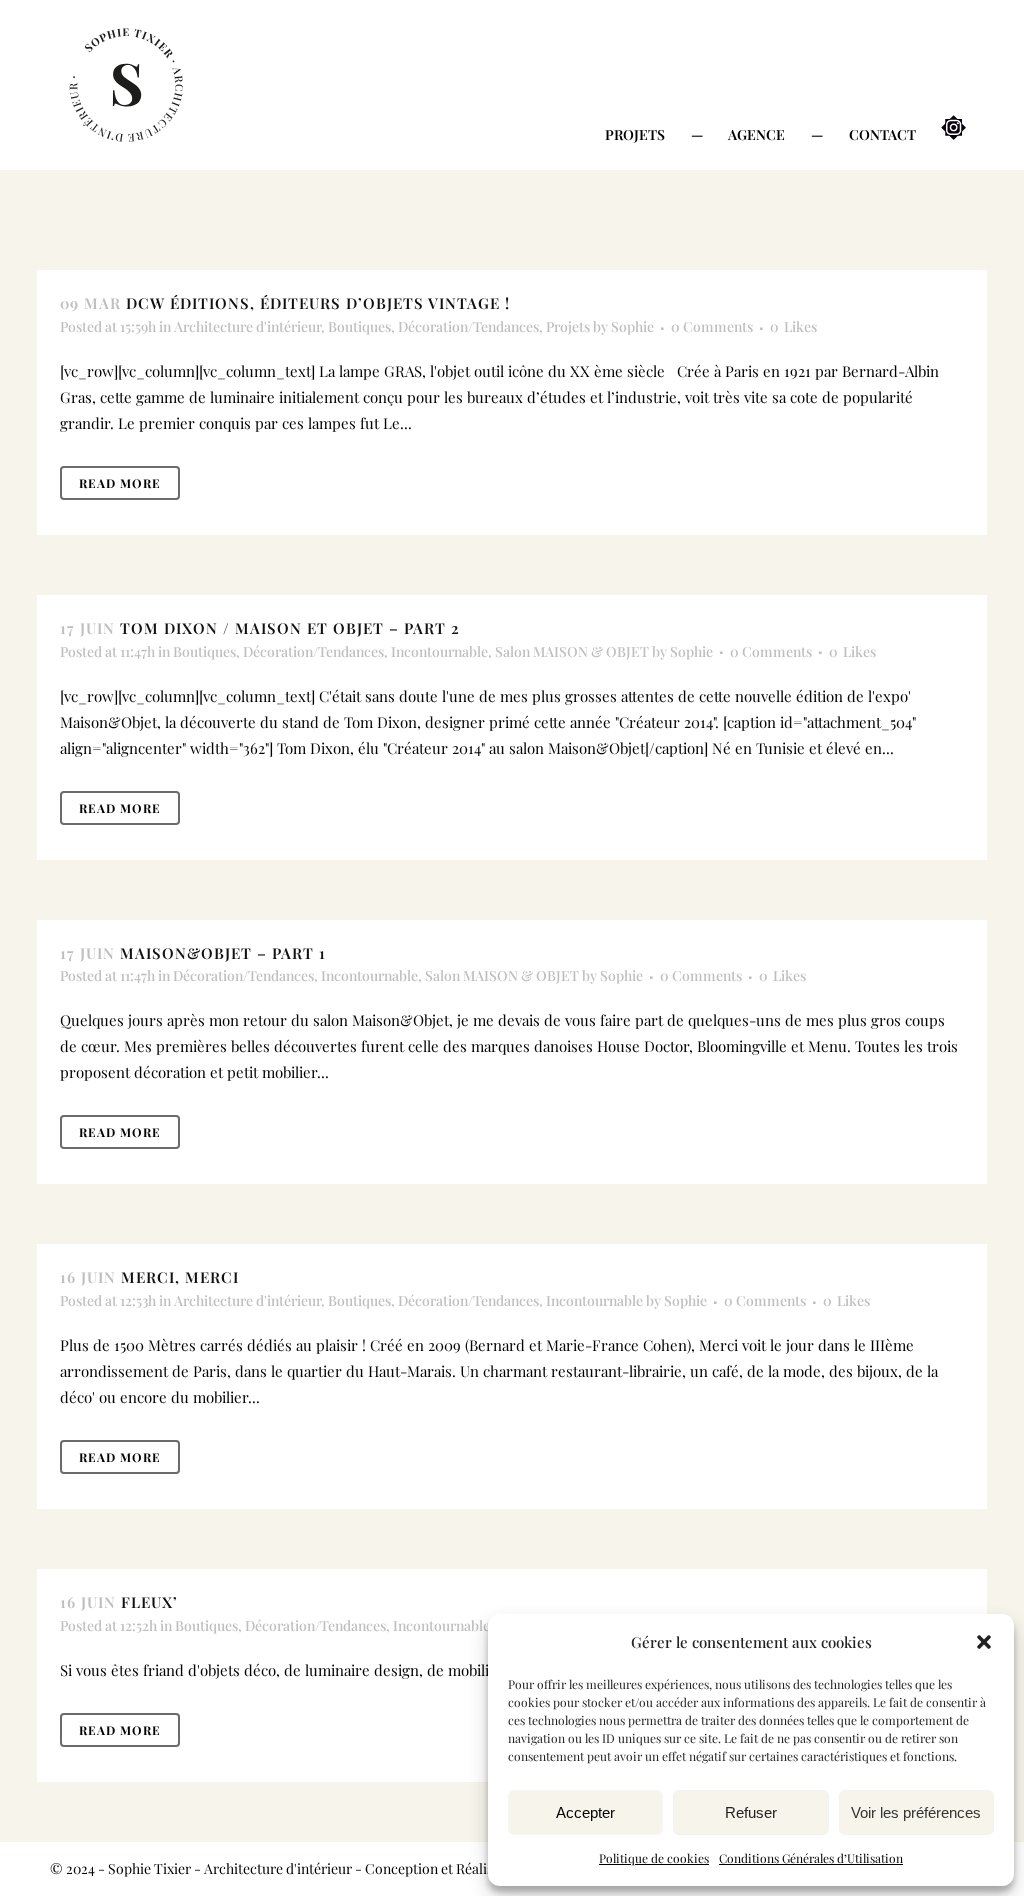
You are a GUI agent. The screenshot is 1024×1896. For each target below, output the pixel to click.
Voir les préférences (916, 1812)
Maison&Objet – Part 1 (223, 953)
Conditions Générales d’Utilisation (811, 1858)
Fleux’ (149, 1602)
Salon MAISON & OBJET (572, 651)
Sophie (632, 326)
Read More (120, 483)
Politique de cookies (654, 1858)
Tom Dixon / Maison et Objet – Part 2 (290, 628)
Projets (568, 326)
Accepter (585, 1812)
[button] (984, 1642)
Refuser (751, 1812)
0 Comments (712, 326)
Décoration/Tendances (468, 326)
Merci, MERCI (180, 1277)
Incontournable (439, 651)
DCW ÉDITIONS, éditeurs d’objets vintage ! (318, 303)
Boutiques (359, 326)
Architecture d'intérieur (247, 326)
